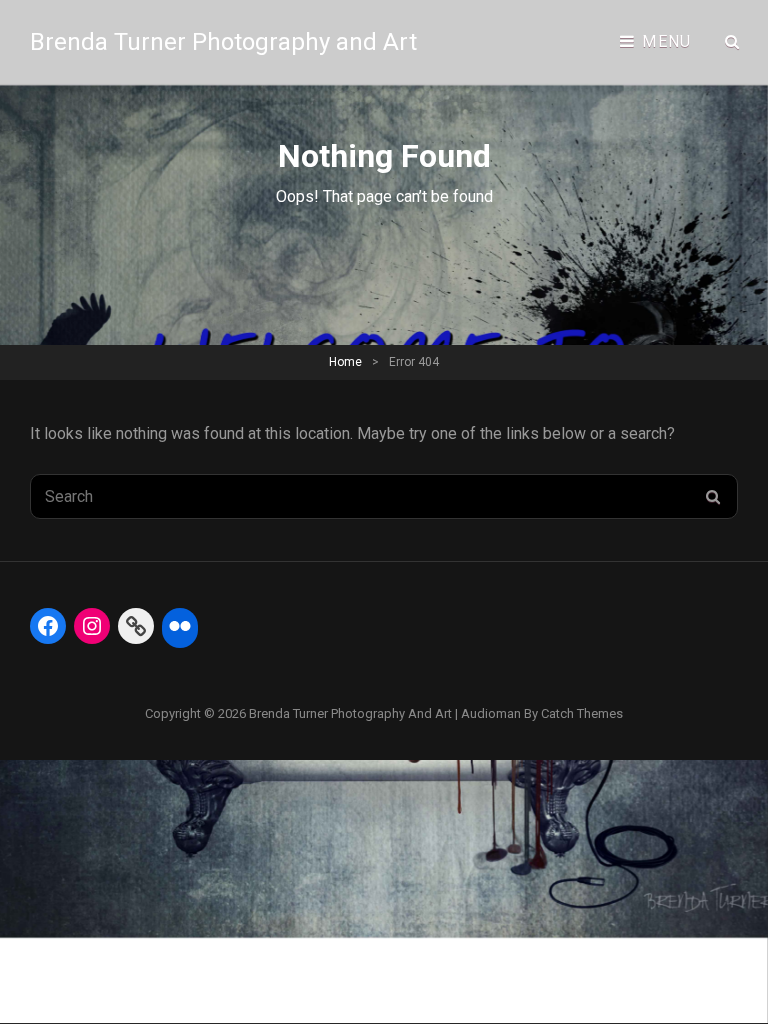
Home (345, 362)
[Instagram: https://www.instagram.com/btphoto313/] (92, 626)
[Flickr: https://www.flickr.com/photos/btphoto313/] (180, 626)
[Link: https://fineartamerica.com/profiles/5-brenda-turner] (136, 626)
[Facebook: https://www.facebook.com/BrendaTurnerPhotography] (48, 626)
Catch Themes (582, 713)
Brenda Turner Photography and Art (223, 42)
